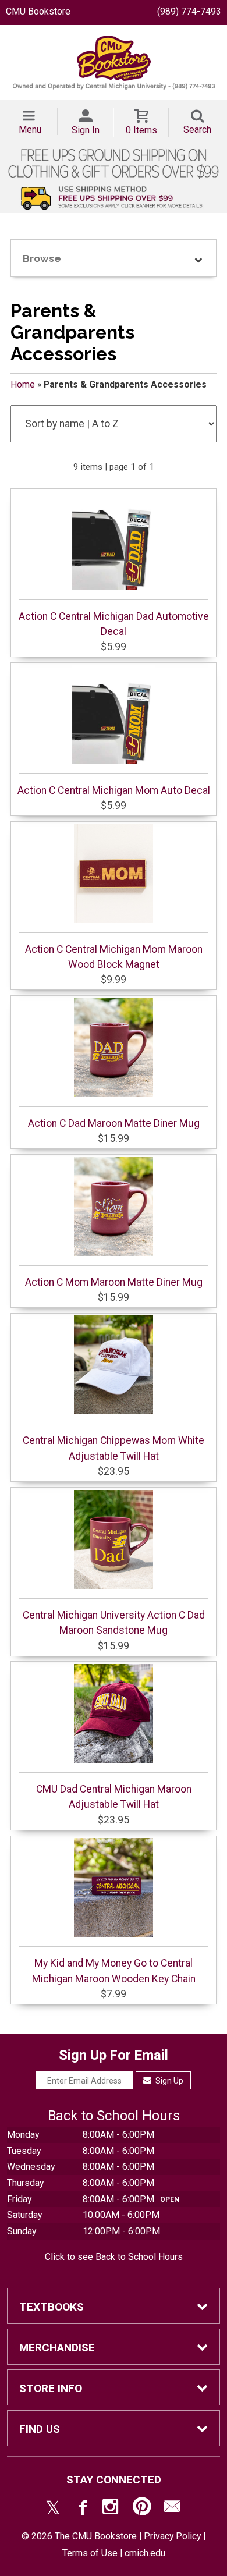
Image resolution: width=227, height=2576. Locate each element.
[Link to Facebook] (81, 2509)
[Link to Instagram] (112, 2509)
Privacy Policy (172, 2536)
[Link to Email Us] (172, 2509)
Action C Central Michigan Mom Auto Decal (114, 790)
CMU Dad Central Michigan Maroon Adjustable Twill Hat (114, 1797)
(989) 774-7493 (189, 11)
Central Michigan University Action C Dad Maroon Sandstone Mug (114, 1623)
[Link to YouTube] (142, 2509)
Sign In (86, 130)
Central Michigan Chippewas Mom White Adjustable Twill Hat (114, 1448)
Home (23, 384)
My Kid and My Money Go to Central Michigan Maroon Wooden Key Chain (114, 1971)
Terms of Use (90, 2553)
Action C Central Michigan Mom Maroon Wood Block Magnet (114, 957)
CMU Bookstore (38, 11)
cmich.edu (145, 2553)
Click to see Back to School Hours (114, 2257)
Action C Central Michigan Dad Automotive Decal (114, 624)
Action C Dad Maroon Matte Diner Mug (114, 1123)
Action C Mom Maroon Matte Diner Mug (114, 1282)
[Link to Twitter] (53, 2509)
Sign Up (169, 2081)
